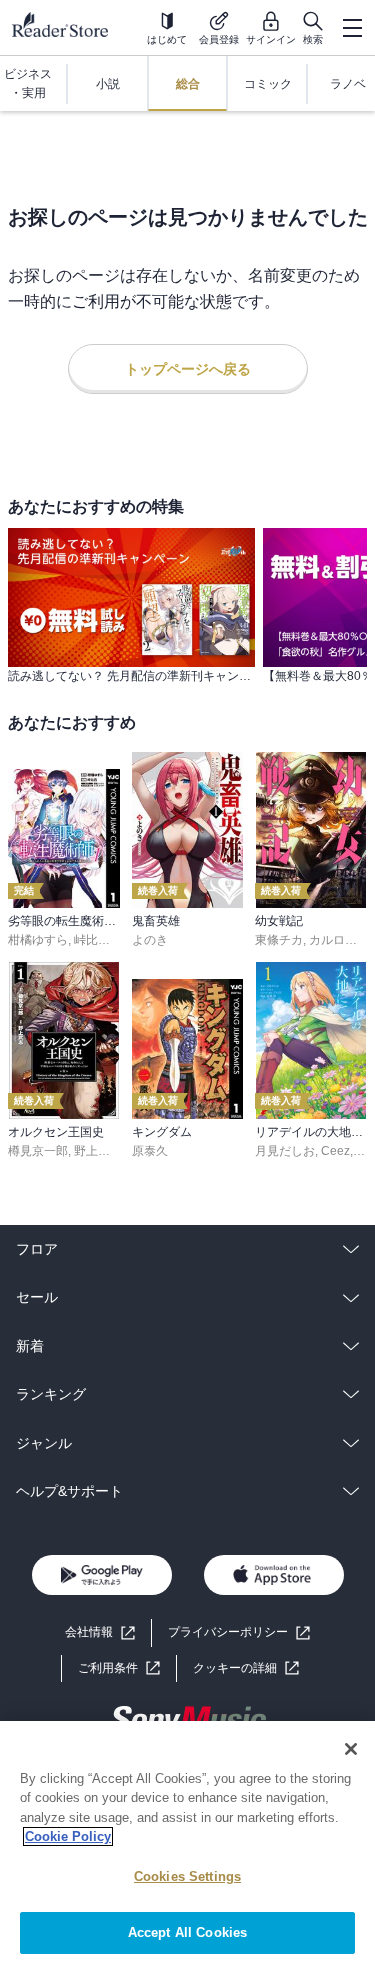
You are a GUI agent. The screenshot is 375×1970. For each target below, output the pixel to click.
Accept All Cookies (187, 1932)
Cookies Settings (187, 1876)
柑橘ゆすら (38, 940)
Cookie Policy (68, 1836)
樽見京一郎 (38, 1151)
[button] (246, 1668)
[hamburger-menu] (352, 28)
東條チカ (279, 940)
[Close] (351, 1749)
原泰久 (150, 1151)
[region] (187, 1845)
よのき (150, 940)
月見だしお (285, 1151)
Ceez (335, 1151)
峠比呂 (92, 940)
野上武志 (98, 1151)
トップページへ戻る (188, 369)
